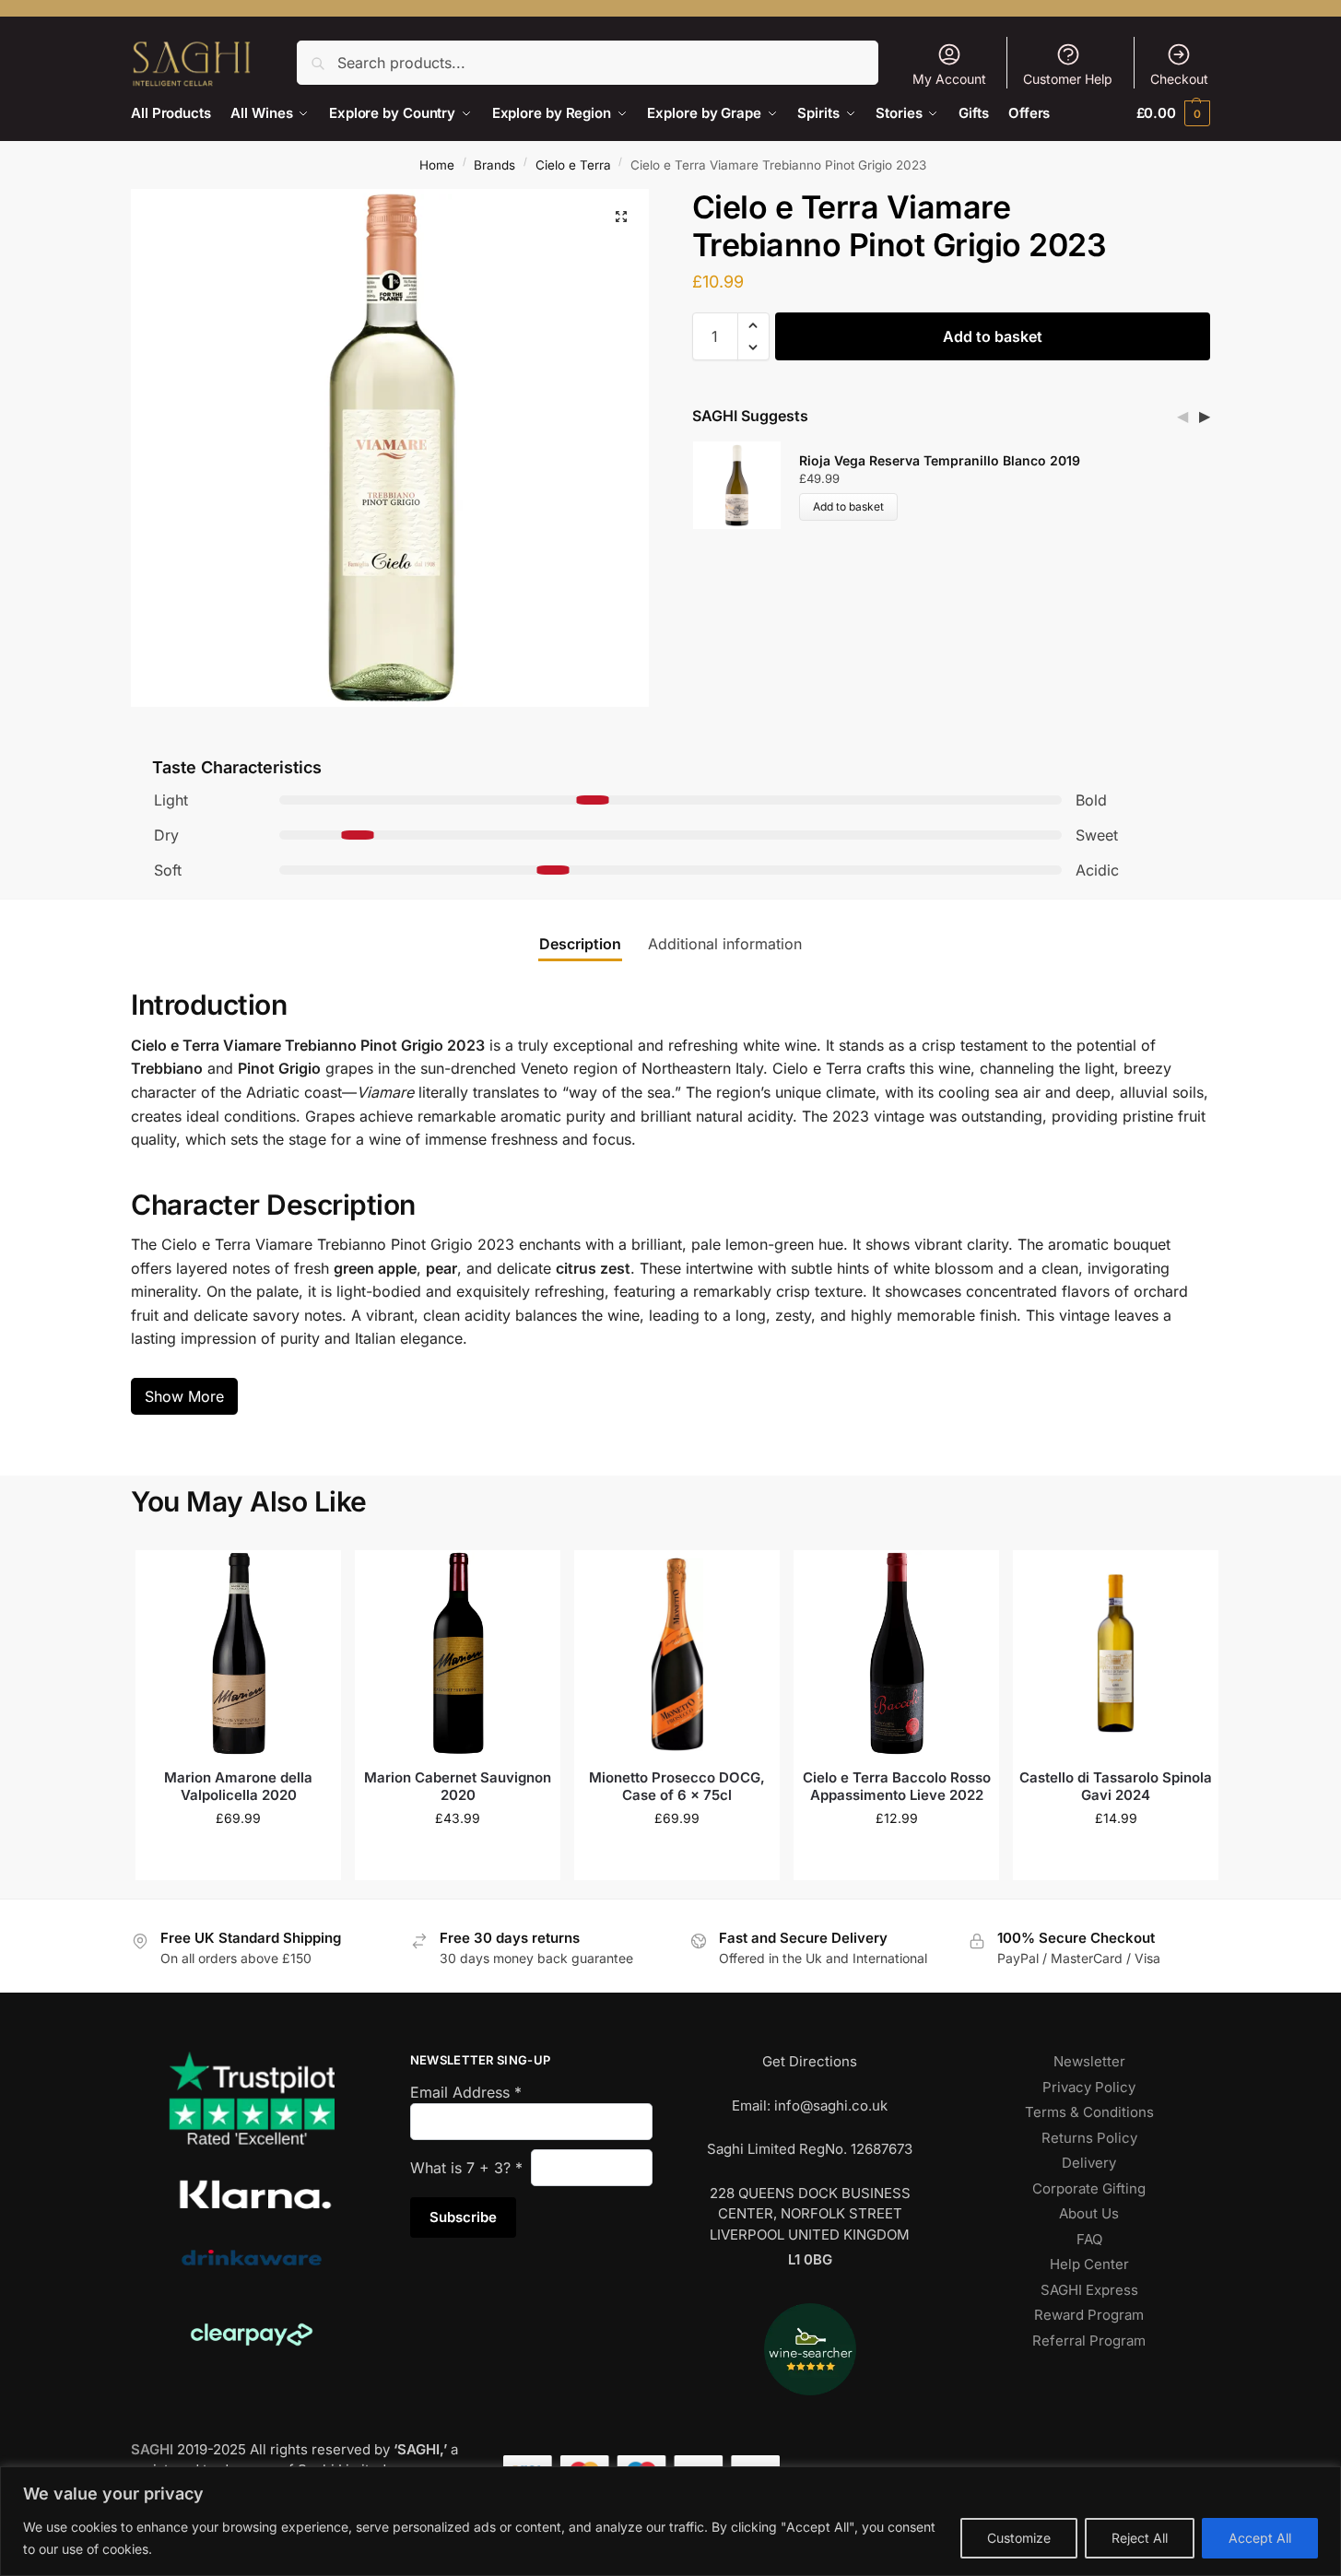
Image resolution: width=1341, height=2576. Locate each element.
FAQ (1089, 2239)
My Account (949, 79)
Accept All (1260, 2538)
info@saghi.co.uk (831, 2105)
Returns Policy (1089, 2138)
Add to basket (993, 336)
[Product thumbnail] (746, 485)
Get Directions (810, 2061)
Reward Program (1089, 2315)
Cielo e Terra (573, 165)
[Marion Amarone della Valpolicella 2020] (238, 1653)
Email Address (466, 2092)
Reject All (1140, 2538)
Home (437, 165)
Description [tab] (580, 944)
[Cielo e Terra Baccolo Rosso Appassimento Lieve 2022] (896, 1653)
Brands (494, 165)
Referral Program (1089, 2341)
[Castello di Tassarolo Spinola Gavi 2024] (1116, 1653)
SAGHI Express (1089, 2290)
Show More (184, 1396)
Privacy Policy (1089, 2087)
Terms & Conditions (1089, 2112)
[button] (1173, 113)
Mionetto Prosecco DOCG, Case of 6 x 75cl (677, 1787)
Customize (1019, 2538)
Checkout (1179, 79)
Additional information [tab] (725, 944)
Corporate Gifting (1089, 2188)
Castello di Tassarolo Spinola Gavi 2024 (1116, 1787)
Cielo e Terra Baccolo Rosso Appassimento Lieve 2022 (897, 1787)
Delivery (1089, 2163)
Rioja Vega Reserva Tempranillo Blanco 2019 (940, 460)
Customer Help (1068, 79)
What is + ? (466, 2168)
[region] (670, 2521)
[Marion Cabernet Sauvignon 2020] (458, 1653)
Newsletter (1089, 2061)
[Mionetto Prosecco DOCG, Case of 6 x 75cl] (677, 1653)
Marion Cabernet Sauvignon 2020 (458, 1787)
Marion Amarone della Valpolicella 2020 (238, 1787)
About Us (1089, 2213)
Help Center (1089, 2264)
